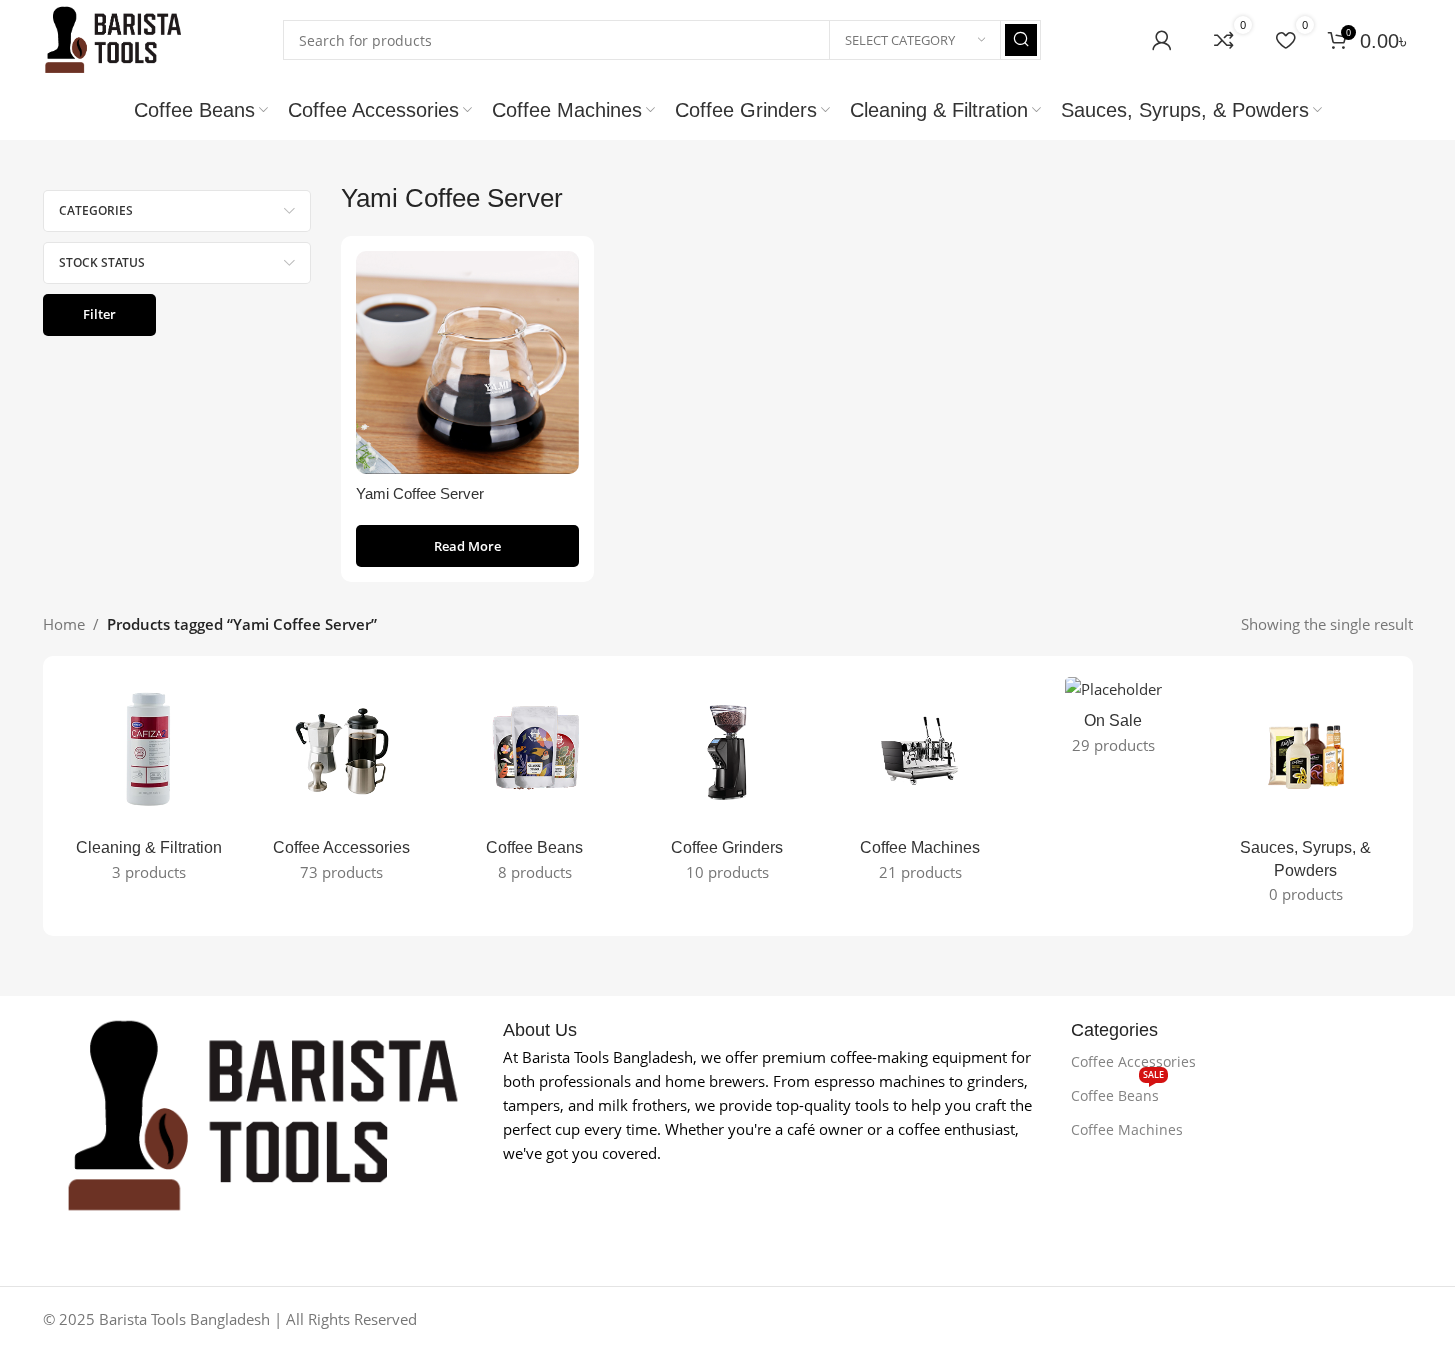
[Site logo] (113, 38)
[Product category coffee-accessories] (341, 784)
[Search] (1021, 40)
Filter (99, 314)
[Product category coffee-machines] (920, 784)
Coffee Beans (1117, 1092)
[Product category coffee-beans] (534, 784)
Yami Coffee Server (420, 493)
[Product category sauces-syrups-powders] (1306, 796)
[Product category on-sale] (1113, 721)
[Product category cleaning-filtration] (149, 784)
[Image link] (262, 1114)
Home (64, 624)
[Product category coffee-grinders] (727, 784)
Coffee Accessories (1133, 1061)
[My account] (1162, 40)
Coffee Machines (1127, 1129)
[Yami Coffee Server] (467, 362)
